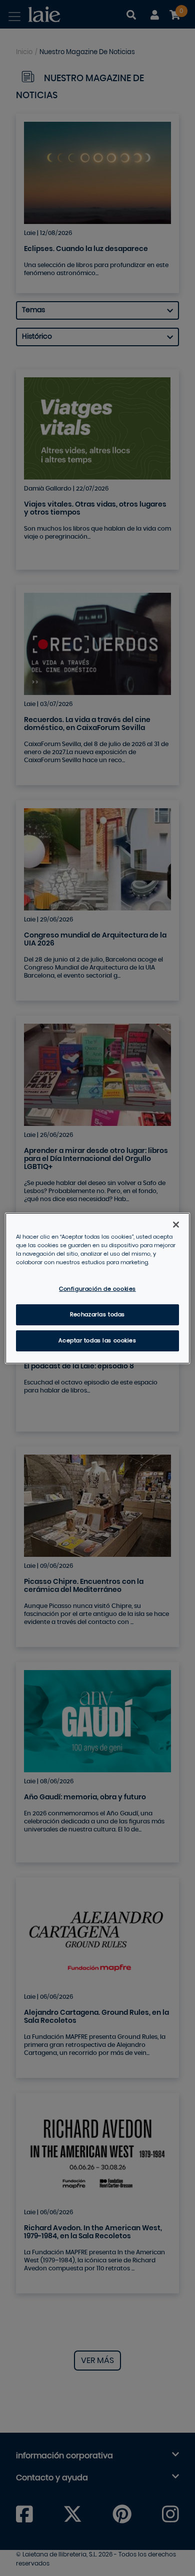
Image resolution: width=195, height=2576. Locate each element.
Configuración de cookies (97, 1289)
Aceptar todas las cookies (97, 1341)
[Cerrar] (176, 1224)
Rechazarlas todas (97, 1315)
